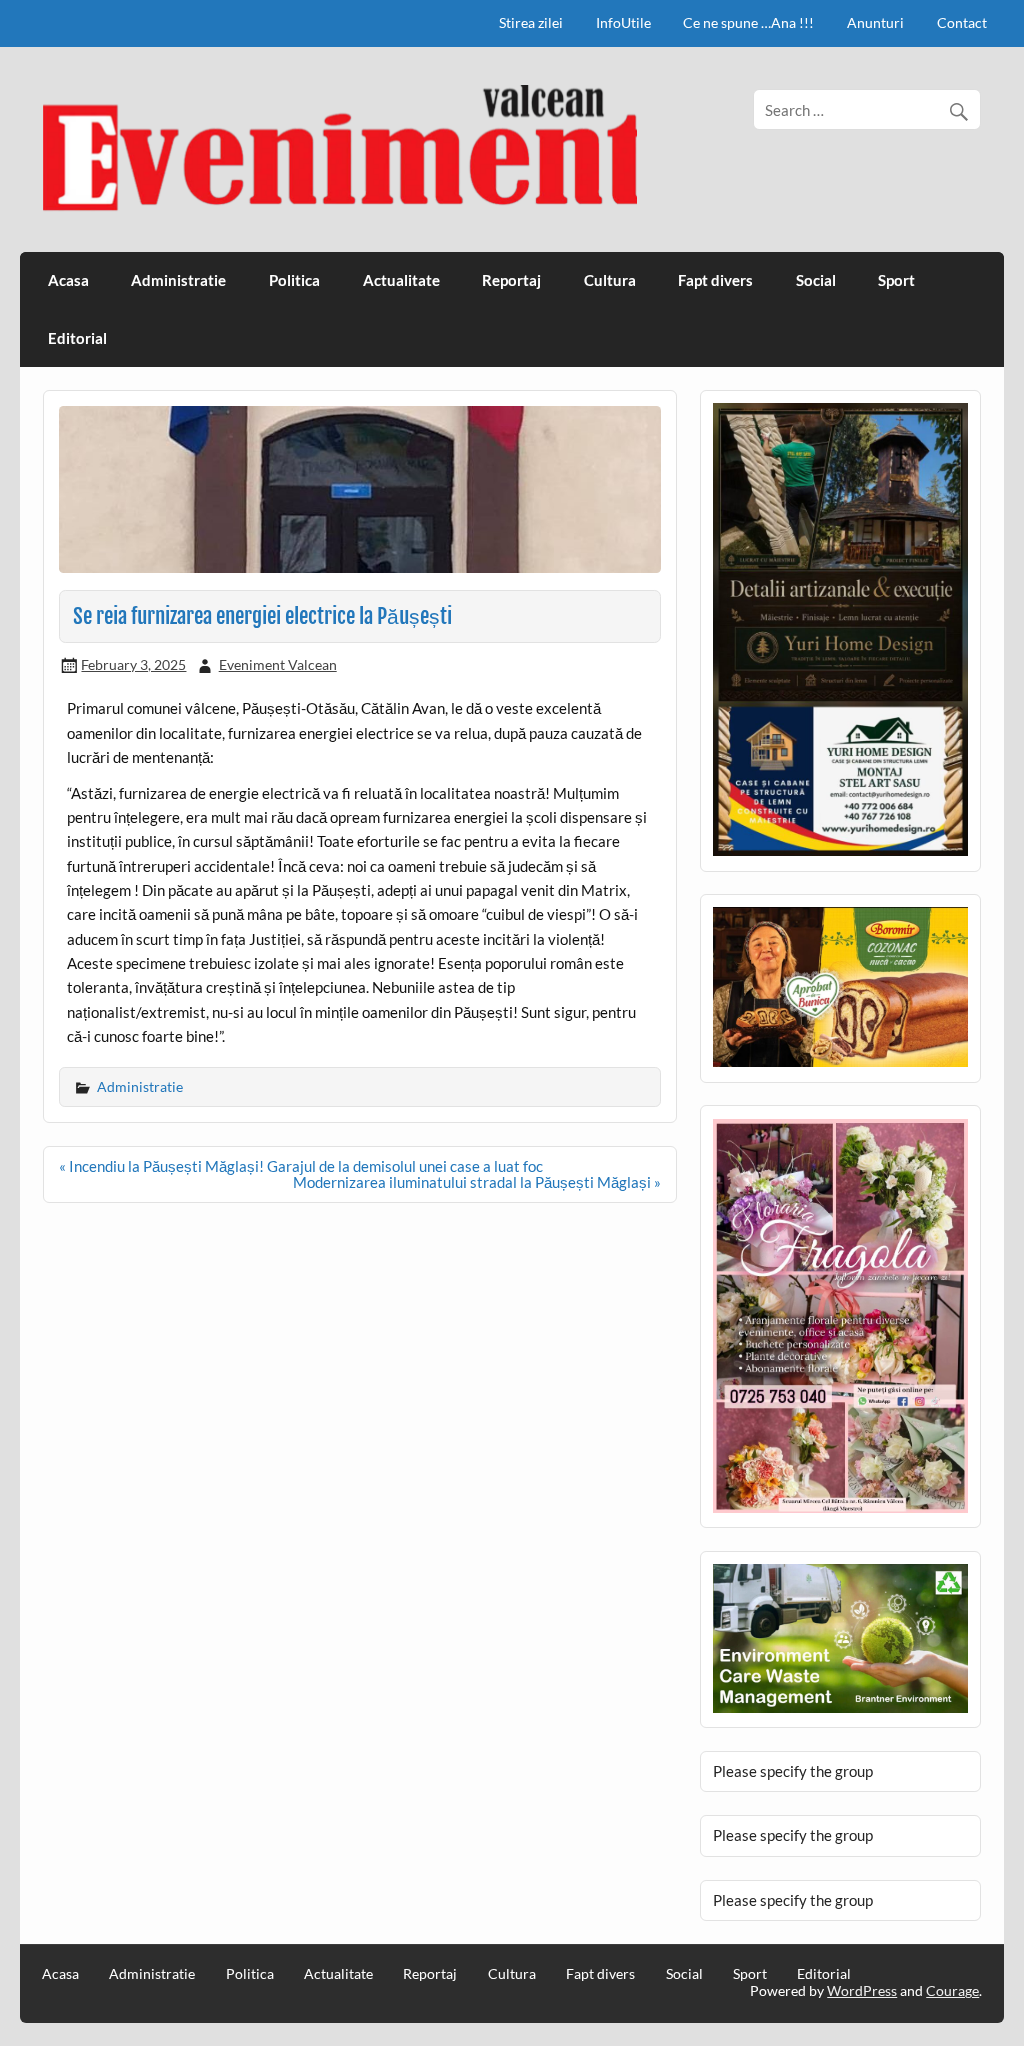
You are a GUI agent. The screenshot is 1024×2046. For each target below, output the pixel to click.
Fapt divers (715, 280)
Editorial (77, 338)
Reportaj (511, 280)
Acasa (68, 280)
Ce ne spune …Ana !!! (748, 22)
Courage (952, 1990)
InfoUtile (623, 22)
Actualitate (401, 280)
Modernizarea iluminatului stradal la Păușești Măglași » (477, 1182)
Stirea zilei (531, 22)
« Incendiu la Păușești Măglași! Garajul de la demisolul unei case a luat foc (301, 1166)
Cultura (610, 280)
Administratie (178, 280)
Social (816, 280)
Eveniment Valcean (278, 664)
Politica (294, 280)
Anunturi (875, 22)
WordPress (862, 1990)
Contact (962, 22)
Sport (896, 280)
